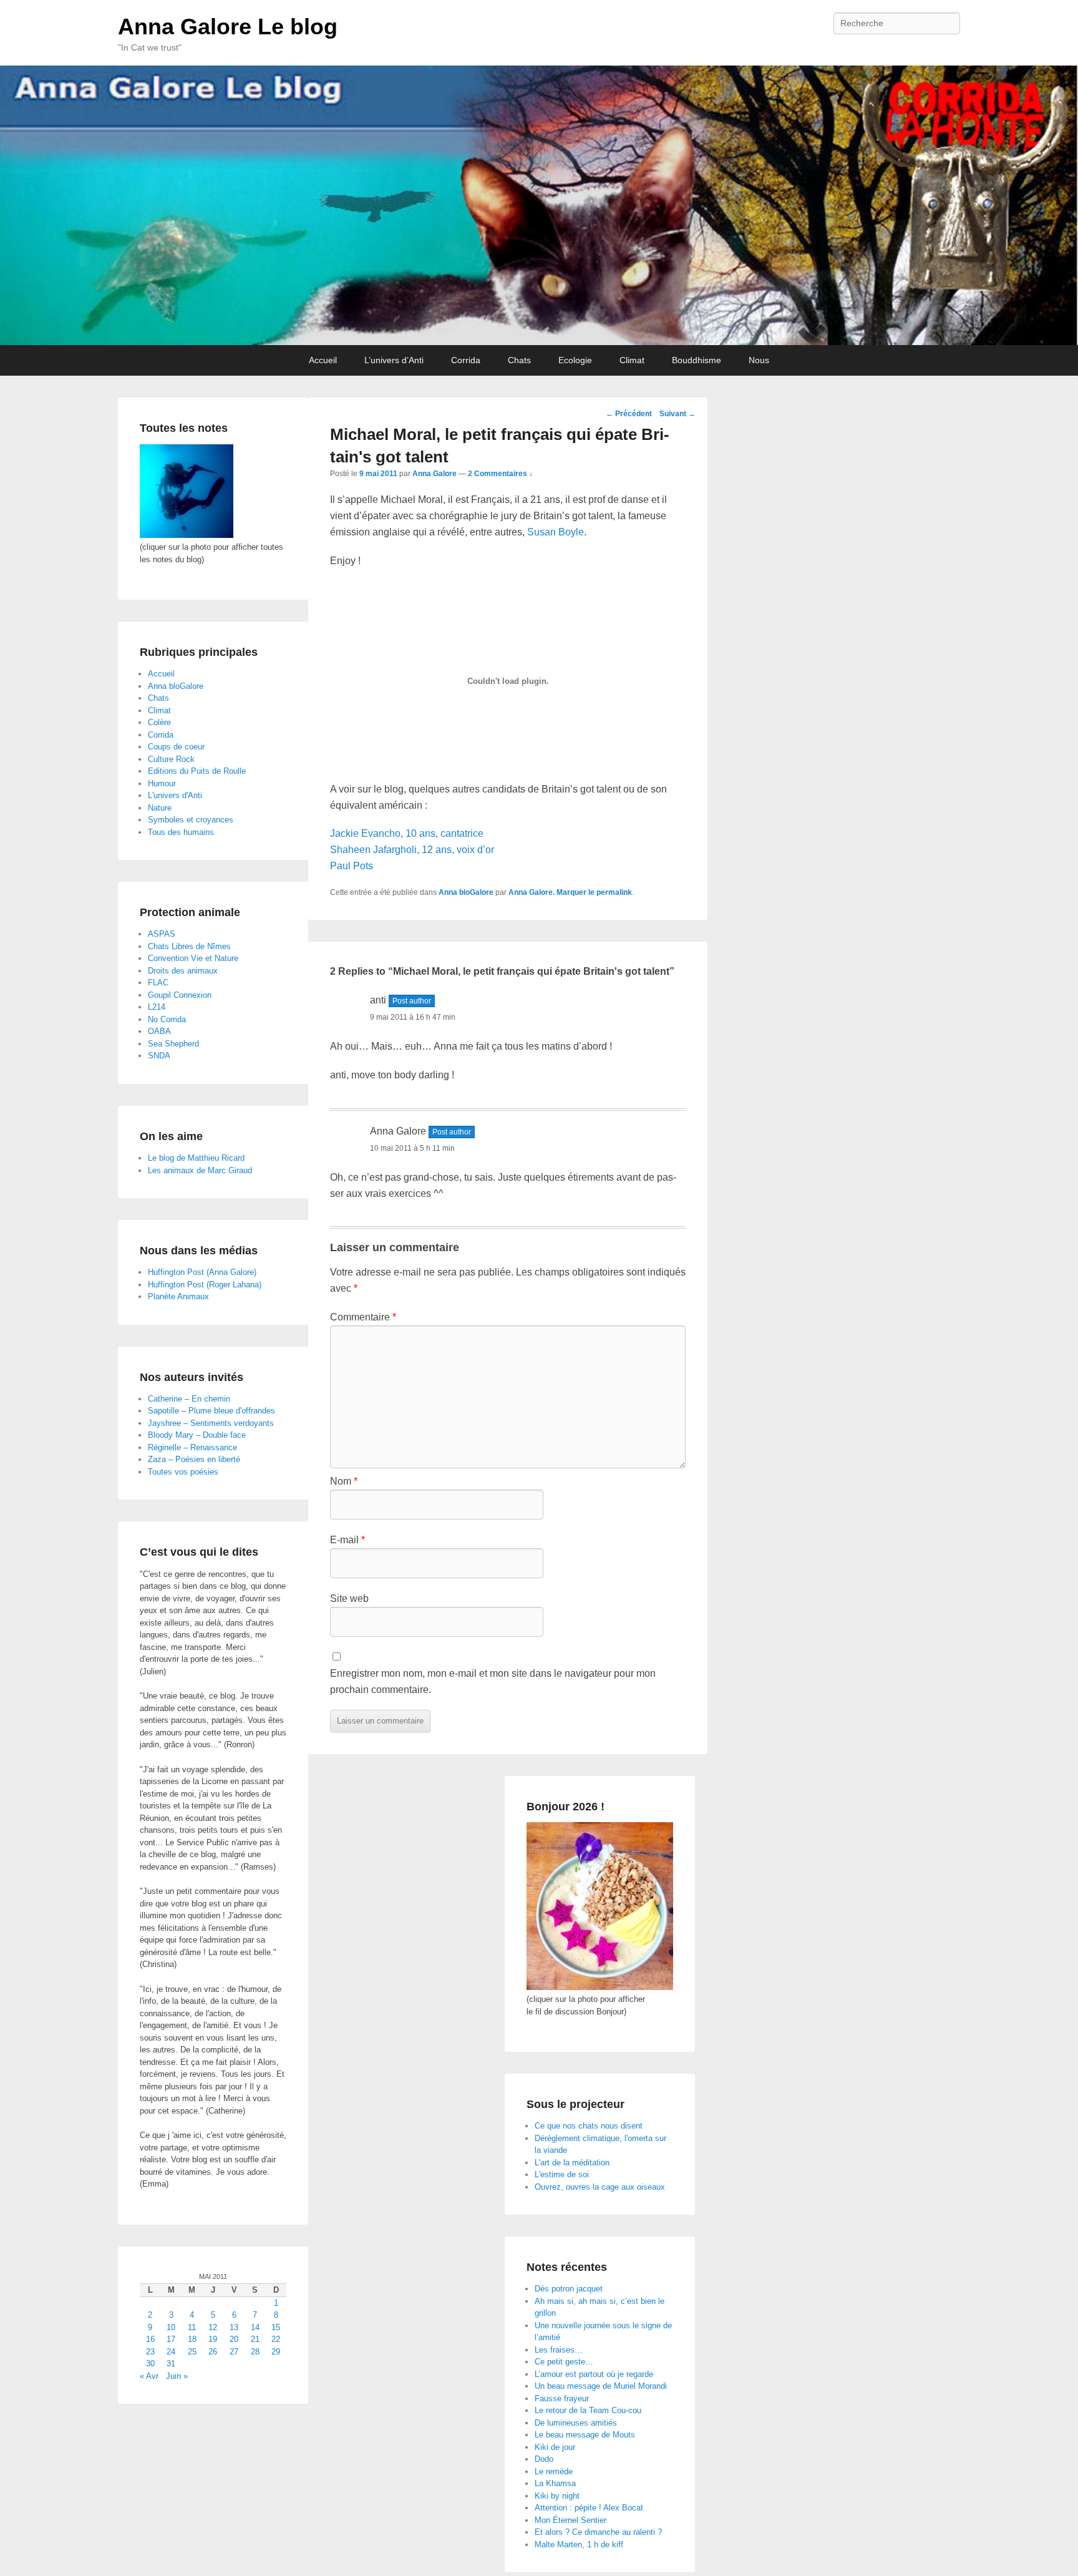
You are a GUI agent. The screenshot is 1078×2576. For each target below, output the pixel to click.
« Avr (149, 2376)
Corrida (466, 360)
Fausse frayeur (562, 2398)
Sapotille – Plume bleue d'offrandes (211, 1411)
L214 (157, 1007)
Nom (344, 1481)
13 (234, 2327)
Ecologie (575, 360)
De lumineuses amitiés (576, 2423)
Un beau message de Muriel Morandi (601, 2386)
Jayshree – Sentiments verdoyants (211, 1423)
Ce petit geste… (564, 2362)
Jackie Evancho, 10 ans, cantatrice (407, 833)
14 (255, 2327)
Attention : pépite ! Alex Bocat (589, 2508)
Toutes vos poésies (183, 1472)
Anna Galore (435, 474)
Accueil (323, 360)
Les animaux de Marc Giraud (200, 1170)
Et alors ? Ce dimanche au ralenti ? (598, 2532)
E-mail (347, 1540)
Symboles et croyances (191, 820)
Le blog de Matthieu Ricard (196, 1158)
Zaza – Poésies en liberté (194, 1459)
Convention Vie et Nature (193, 958)
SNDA (159, 1056)
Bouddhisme (697, 360)
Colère (159, 722)
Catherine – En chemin (189, 1399)
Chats (519, 360)
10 (171, 2327)
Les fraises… (559, 2350)
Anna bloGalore (466, 892)
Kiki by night (557, 2496)
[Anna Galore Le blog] (539, 205)
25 (192, 2352)
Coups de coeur (176, 747)
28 (255, 2352)
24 (171, 2352)
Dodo (544, 2459)
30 (150, 2364)
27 (234, 2352)
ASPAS (162, 934)
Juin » (177, 2376)
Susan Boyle (556, 532)
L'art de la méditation (572, 2163)
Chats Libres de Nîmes (189, 946)
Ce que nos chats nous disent (589, 2126)
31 (171, 2364)
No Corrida (167, 1019)
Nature (160, 808)
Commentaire (363, 1317)
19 (213, 2339)
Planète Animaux (178, 1296)
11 (192, 2327)
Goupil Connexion (180, 995)
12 (213, 2327)
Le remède (554, 2471)
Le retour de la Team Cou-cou (588, 2410)
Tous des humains (181, 832)
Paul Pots (352, 866)
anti (378, 1000)
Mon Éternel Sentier (571, 2520)
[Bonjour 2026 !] (600, 1987)
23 (150, 2352)
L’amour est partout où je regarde (594, 2374)
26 (213, 2352)
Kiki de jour (555, 2447)
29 (276, 2352)
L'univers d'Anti (175, 795)
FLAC (158, 983)
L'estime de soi (562, 2174)
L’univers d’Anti (394, 360)
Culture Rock (171, 759)
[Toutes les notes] (187, 535)
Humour (162, 783)
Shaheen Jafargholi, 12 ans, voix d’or (412, 850)
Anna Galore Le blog (228, 27)
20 (234, 2339)
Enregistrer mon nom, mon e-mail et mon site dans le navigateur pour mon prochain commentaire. (493, 1681)
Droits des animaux (183, 971)
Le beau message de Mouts (585, 2435)
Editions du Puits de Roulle (197, 771)
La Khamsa (555, 2483)
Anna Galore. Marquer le (552, 892)
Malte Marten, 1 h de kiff (579, 2544)
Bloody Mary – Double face (197, 1435)
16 (150, 2339)
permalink (614, 892)
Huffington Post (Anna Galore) (202, 1272)
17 (171, 2339)
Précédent (629, 414)
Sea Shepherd (173, 1044)
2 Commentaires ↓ (500, 474)
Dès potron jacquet (569, 2289)
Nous (759, 360)
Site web (349, 1598)
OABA (159, 1031)
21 (255, 2339)
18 (192, 2339)
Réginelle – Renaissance (192, 1447)
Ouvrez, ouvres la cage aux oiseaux (600, 2187)
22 (276, 2339)
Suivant (677, 414)
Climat (632, 360)
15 (276, 2327)
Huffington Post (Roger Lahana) (205, 1285)
